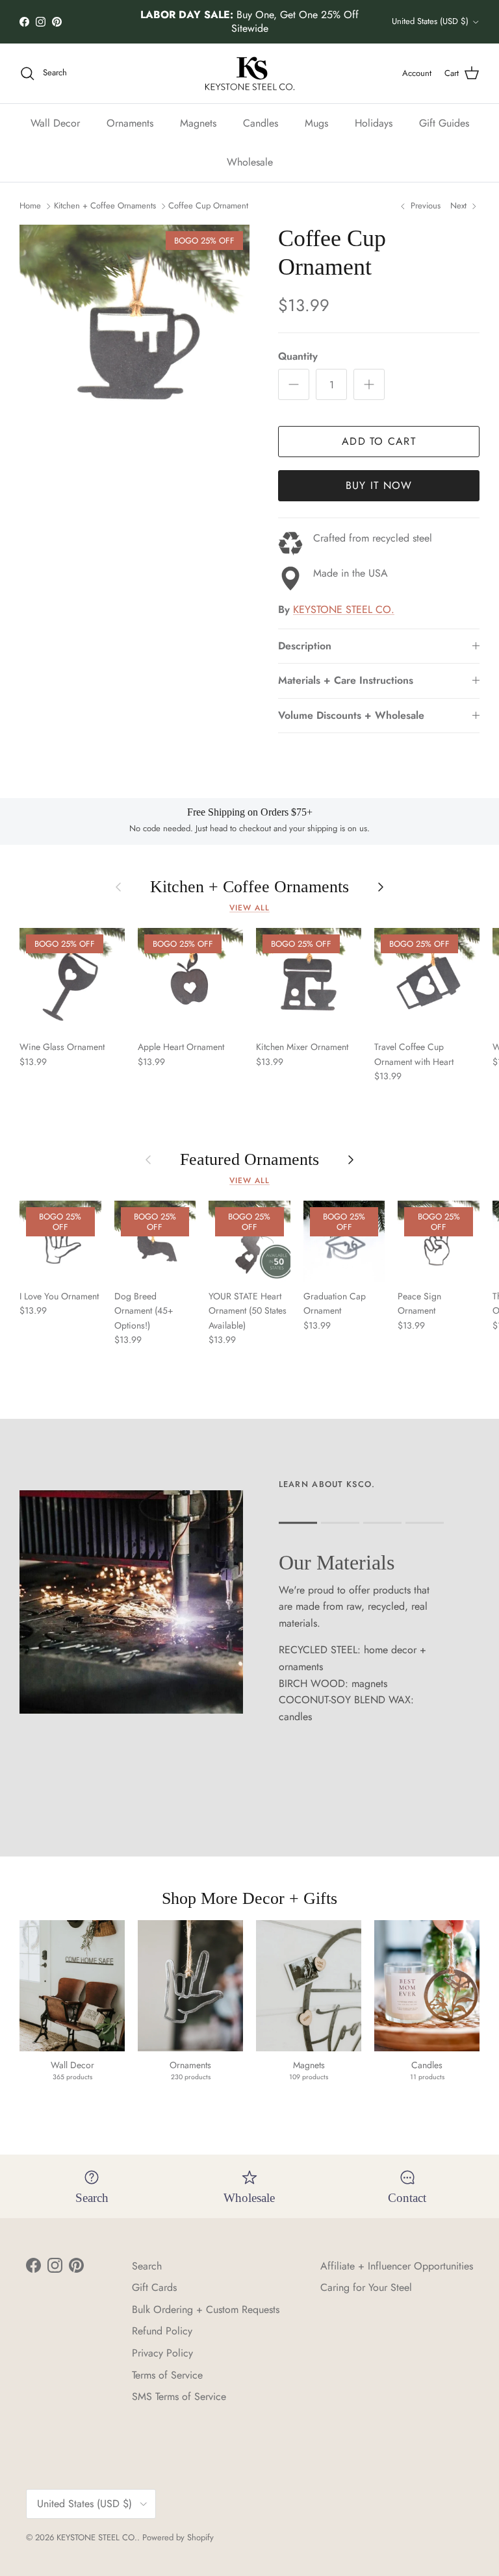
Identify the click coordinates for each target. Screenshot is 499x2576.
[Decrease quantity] (294, 384)
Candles (261, 123)
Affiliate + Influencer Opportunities (397, 2266)
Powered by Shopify (178, 2537)
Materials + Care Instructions (346, 680)
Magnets (198, 123)
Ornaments (130, 123)
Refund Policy (162, 2331)
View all (249, 908)
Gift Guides (444, 123)
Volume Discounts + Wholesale (351, 715)
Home (30, 206)
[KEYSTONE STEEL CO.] (250, 73)
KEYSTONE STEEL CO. (344, 609)
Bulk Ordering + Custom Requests (206, 2309)
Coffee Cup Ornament (208, 206)
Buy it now (379, 485)
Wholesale (250, 162)
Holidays (374, 123)
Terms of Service (167, 2375)
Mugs (316, 123)
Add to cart (379, 441)
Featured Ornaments (249, 1159)
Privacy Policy (162, 2353)
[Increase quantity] (369, 384)
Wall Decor (55, 123)
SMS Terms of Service (179, 2396)
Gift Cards (154, 2287)
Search (147, 2266)
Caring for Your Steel (366, 2287)
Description (305, 646)
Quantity (298, 356)
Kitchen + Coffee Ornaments (105, 206)
